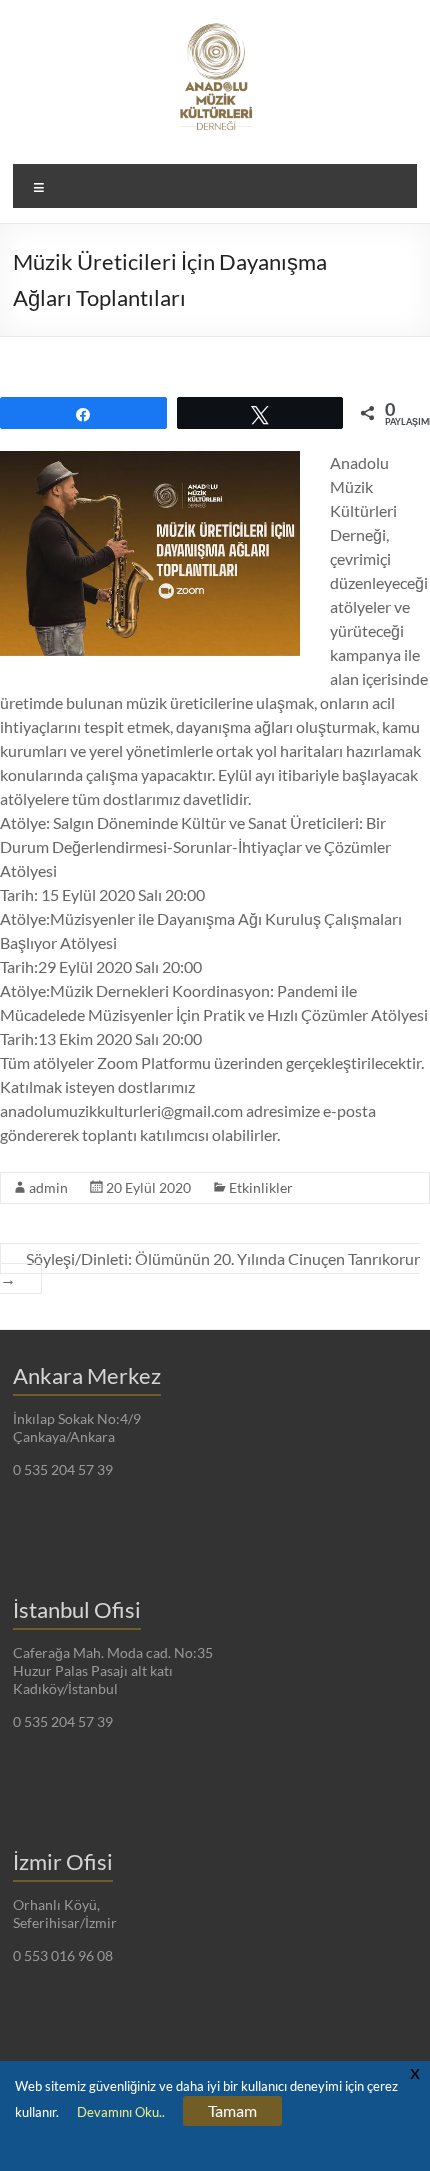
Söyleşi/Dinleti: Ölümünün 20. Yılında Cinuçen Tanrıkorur (210, 1268)
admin (48, 1187)
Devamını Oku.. (121, 2112)
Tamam (232, 2110)
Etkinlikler (261, 1187)
